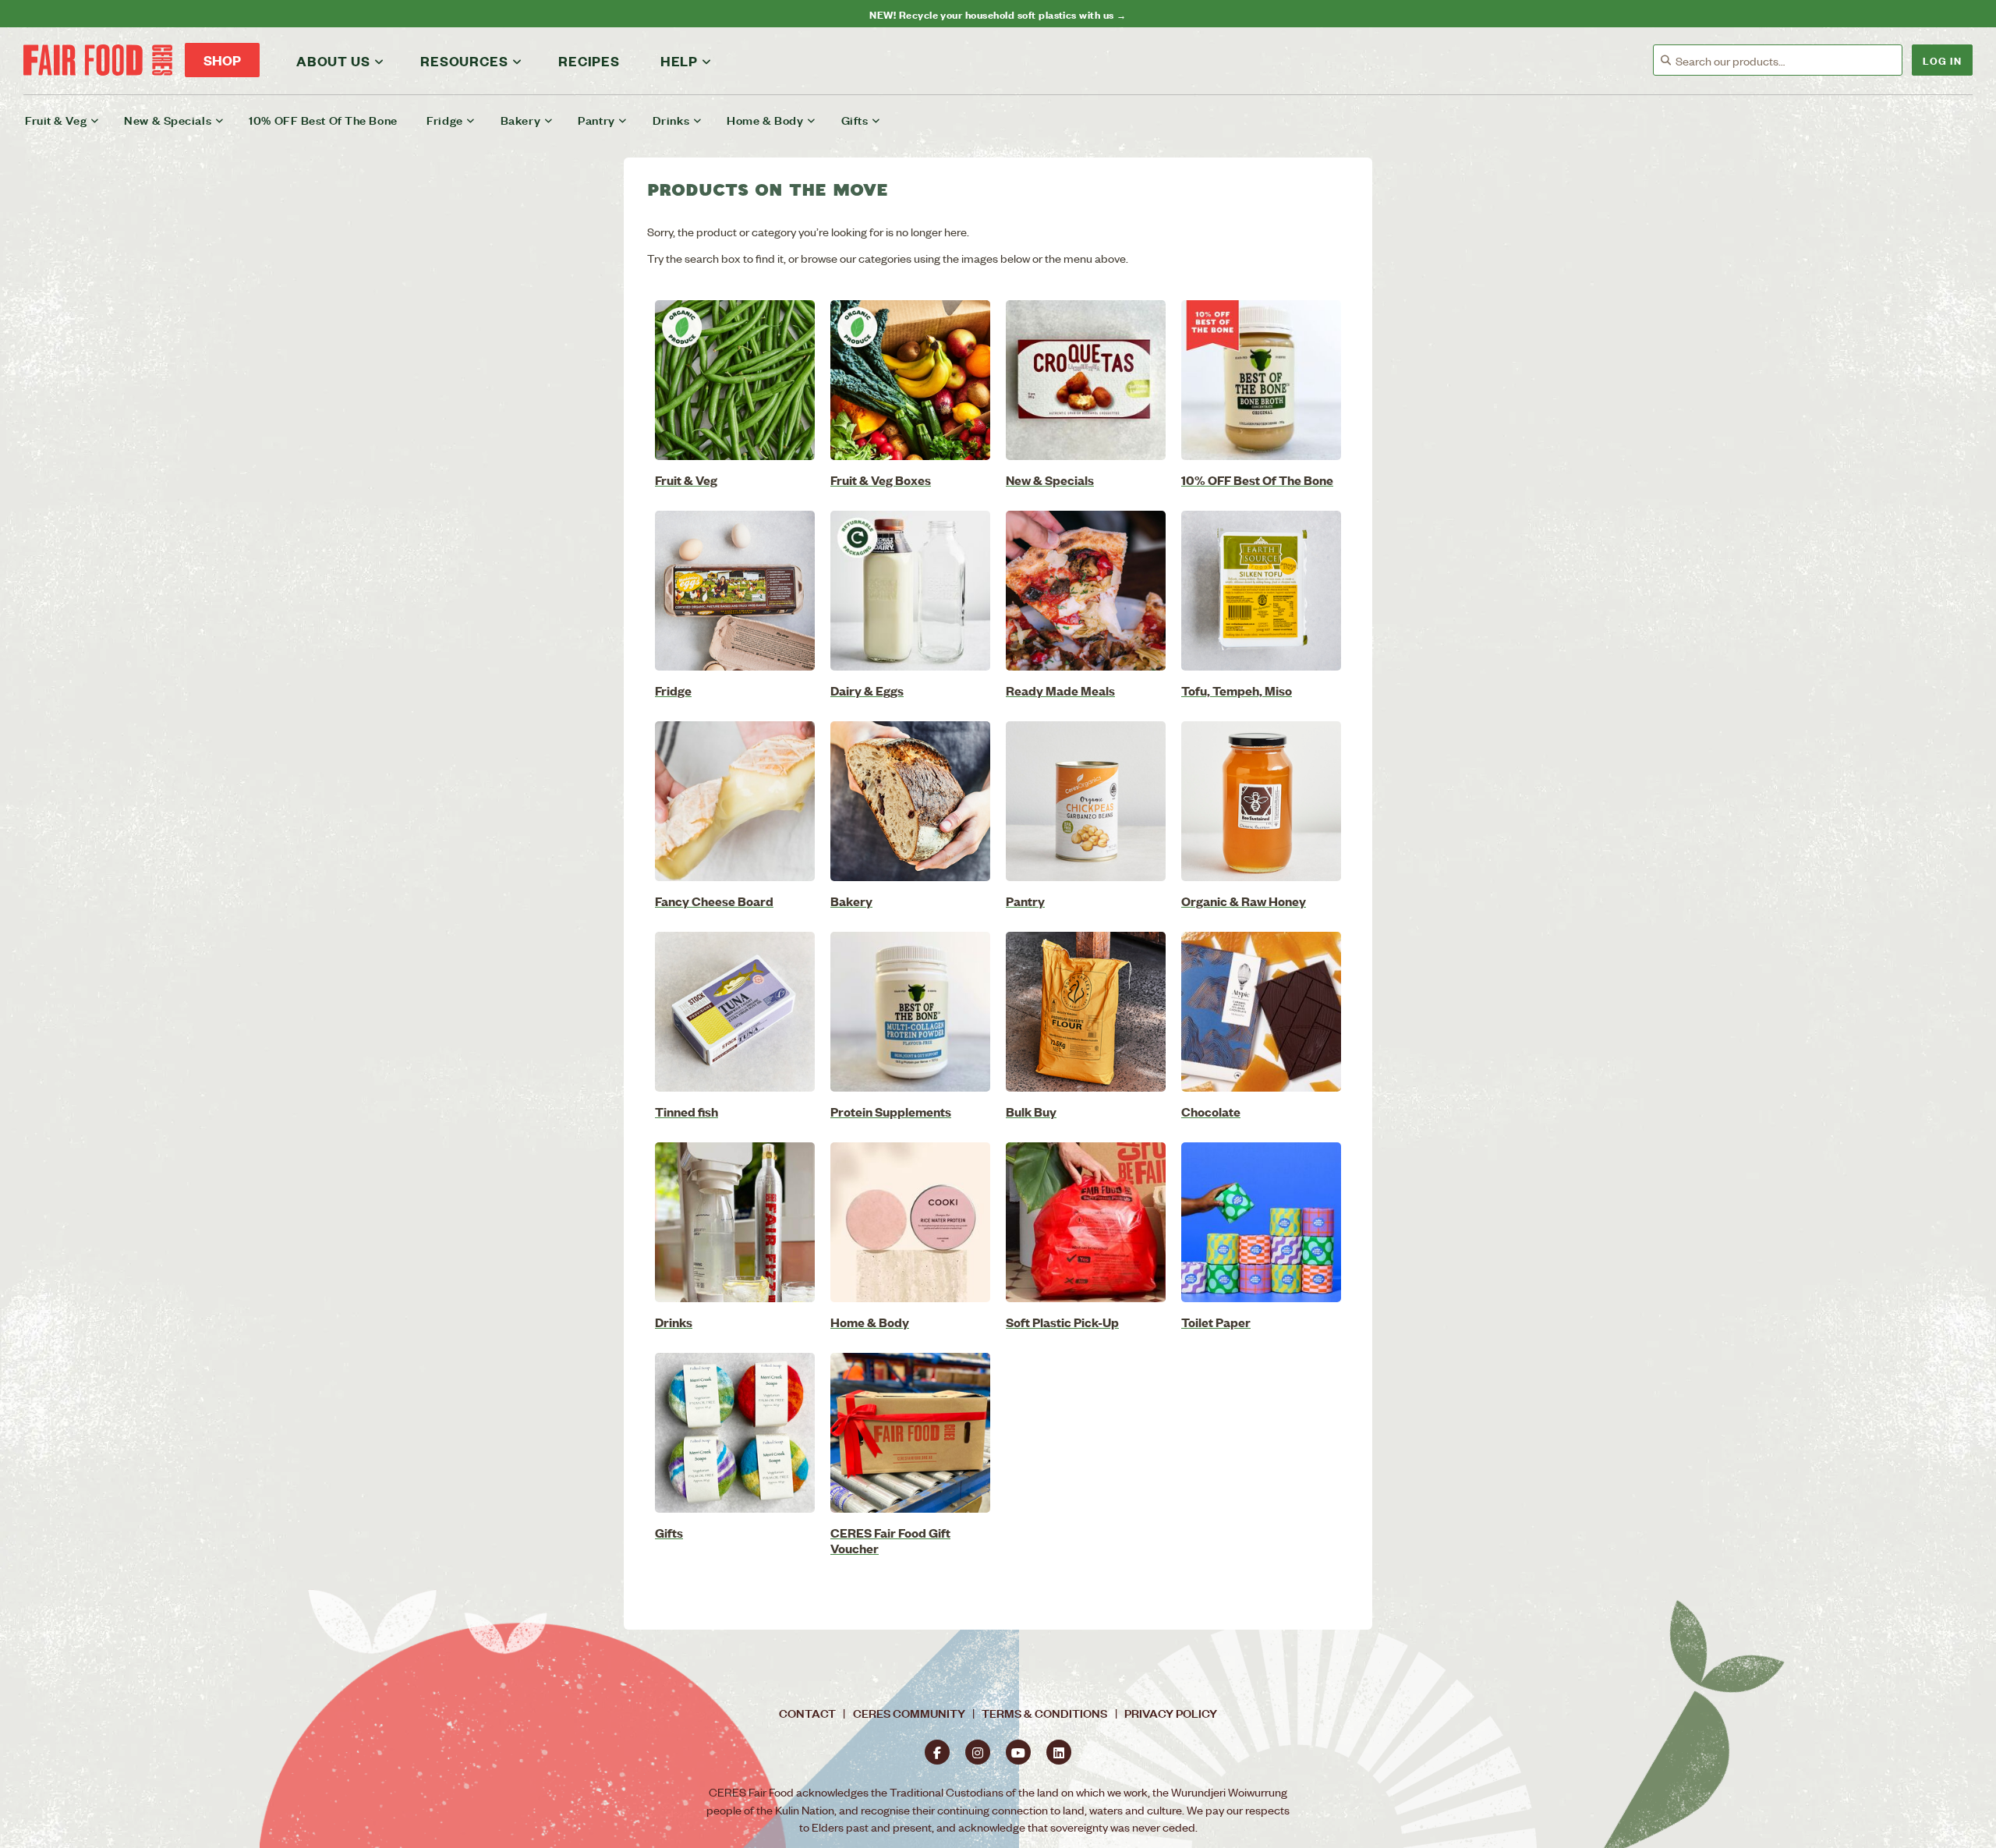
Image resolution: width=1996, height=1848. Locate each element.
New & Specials (168, 120)
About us (333, 61)
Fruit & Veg (56, 120)
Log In (1942, 60)
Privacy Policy (1171, 1713)
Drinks (671, 120)
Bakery (520, 120)
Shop (222, 60)
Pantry (596, 120)
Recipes (589, 61)
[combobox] (1789, 61)
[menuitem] (72, 120)
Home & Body (765, 120)
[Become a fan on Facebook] (937, 1752)
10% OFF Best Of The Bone (323, 120)
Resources (464, 61)
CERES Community (909, 1713)
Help (679, 61)
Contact (807, 1713)
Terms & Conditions (1044, 1713)
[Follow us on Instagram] (978, 1752)
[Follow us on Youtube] (1018, 1752)
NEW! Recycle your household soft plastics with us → (998, 14)
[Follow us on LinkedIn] (1059, 1752)
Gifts (855, 120)
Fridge (444, 120)
